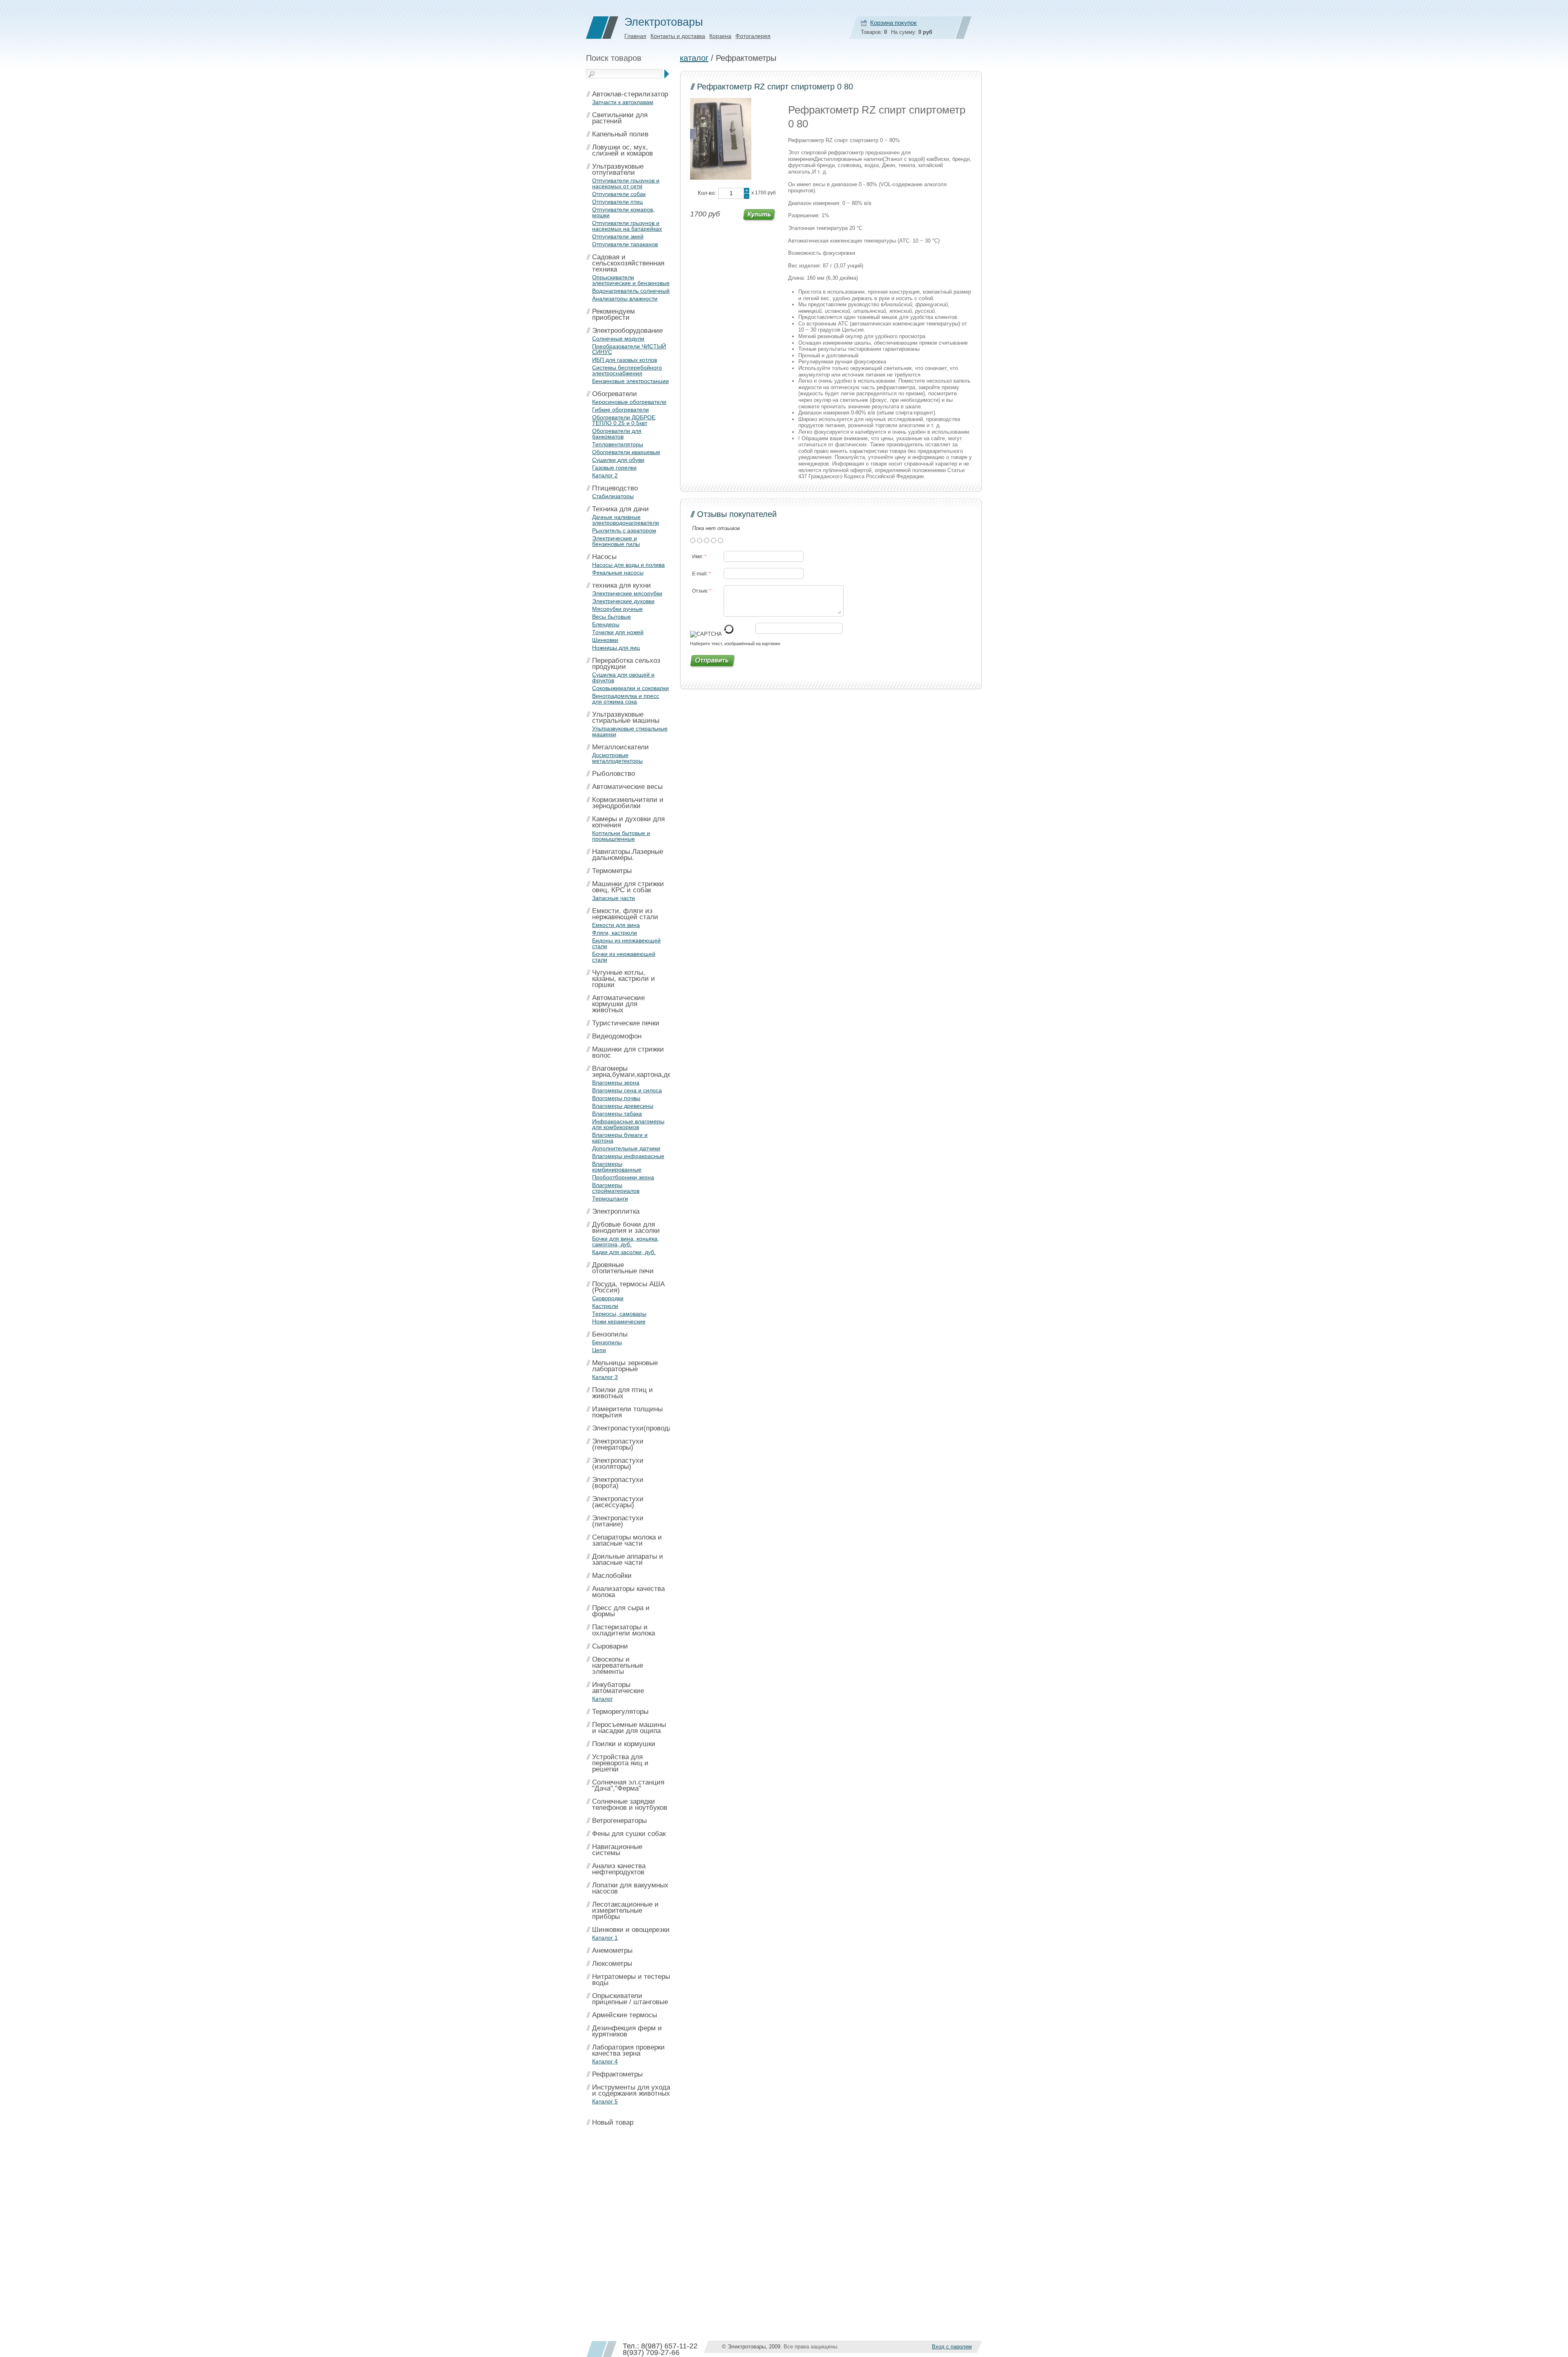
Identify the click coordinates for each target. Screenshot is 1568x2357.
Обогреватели (615, 394)
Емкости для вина (616, 925)
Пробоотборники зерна (623, 1177)
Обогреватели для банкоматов (617, 434)
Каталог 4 (605, 2061)
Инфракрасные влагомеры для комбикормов (628, 1124)
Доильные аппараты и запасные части (628, 1559)
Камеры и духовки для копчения (628, 822)
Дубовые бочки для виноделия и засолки (626, 1228)
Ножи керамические (619, 1321)
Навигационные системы (617, 1850)
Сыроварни (610, 1646)
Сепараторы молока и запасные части (627, 1540)
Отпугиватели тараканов (625, 244)
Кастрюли (605, 1306)
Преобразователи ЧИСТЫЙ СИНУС (629, 349)
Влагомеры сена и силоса (627, 1090)
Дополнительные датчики (626, 1148)
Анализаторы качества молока (628, 1592)
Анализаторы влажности (625, 299)
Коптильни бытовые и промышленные (621, 836)
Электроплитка (616, 1211)
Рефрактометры (617, 2074)
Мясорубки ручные (617, 609)
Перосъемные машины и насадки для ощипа (629, 1728)
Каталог (602, 1699)
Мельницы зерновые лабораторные (625, 1366)
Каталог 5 (605, 2101)
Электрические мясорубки (627, 593)
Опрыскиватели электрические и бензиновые (631, 280)
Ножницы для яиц (616, 648)
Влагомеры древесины (623, 1106)
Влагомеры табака (617, 1114)
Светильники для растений (620, 118)
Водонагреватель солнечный (631, 291)
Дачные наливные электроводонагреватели (626, 520)
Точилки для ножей (618, 632)
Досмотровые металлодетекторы (617, 758)
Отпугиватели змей (618, 236)
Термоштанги (610, 1199)
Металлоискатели (620, 747)
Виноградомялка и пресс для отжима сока (626, 699)
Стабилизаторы (613, 496)
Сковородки (608, 1298)
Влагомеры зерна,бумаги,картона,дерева (639, 1072)
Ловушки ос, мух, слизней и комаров (623, 150)
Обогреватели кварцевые (626, 452)
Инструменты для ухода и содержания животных (631, 2090)
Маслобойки (612, 1576)
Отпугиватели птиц (617, 202)
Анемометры (612, 1950)
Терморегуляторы (620, 1712)
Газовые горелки (614, 468)
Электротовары (664, 22)
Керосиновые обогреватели (629, 402)
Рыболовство (614, 774)
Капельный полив (620, 134)
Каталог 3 (605, 1377)
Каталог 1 (605, 1938)
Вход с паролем (952, 2347)
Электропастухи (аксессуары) (618, 1502)
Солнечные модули (618, 339)
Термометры (612, 871)
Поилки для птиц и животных (623, 1393)
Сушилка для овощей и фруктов (623, 677)
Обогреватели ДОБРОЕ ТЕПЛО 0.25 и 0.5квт (624, 420)
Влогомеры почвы (616, 1098)
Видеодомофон (617, 1036)
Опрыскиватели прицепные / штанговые (630, 1999)
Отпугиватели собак (619, 194)
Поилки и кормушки (624, 1744)
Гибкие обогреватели (620, 410)
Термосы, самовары (619, 1314)
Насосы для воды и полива (628, 565)
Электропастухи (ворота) (618, 1483)
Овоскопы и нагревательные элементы (618, 1665)
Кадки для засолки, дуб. (624, 1252)
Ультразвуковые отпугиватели (618, 169)
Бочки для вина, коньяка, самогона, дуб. (626, 1241)
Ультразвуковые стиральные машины (626, 717)
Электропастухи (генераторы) (618, 1444)
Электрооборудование (627, 331)
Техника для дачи (620, 509)
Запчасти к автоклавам (623, 102)
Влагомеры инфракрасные (628, 1156)
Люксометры (612, 1964)
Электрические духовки (623, 601)
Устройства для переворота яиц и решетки (620, 1763)
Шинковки (605, 640)
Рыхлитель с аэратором (624, 530)
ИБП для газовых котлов (625, 360)
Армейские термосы (625, 2015)
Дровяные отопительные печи (623, 1268)
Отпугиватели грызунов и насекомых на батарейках (627, 226)
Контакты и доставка (678, 36)
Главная (635, 36)
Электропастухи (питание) (618, 1521)
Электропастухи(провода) (633, 1428)
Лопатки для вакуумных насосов (630, 1888)
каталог (694, 58)
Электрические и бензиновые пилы (616, 541)
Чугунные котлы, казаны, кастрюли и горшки (624, 979)
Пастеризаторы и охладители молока (624, 1630)
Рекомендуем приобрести (614, 314)
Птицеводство (615, 488)
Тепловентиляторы (618, 444)
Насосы (604, 557)
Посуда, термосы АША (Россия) (628, 1287)
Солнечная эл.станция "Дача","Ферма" (628, 1785)
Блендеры (606, 624)
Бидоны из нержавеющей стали (626, 943)
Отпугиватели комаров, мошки (623, 212)
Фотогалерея (753, 36)
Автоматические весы (627, 787)
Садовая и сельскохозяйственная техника (628, 263)
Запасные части (614, 898)
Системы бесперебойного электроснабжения (627, 370)
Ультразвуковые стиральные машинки (630, 731)
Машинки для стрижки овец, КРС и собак (628, 887)
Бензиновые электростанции (630, 381)
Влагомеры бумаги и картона (620, 1138)
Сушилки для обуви (618, 460)
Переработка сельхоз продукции (626, 664)
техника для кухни (621, 585)
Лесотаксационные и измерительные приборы (625, 1910)
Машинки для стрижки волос (628, 1052)
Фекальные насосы (618, 573)
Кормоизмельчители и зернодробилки (628, 803)
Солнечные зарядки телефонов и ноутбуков (630, 1805)
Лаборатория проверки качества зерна (628, 2050)
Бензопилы (610, 1334)
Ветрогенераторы (619, 1821)
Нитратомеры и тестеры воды (631, 1980)
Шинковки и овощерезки (631, 1930)
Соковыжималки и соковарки (630, 688)
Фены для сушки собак (629, 1834)
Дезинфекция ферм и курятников (627, 2031)
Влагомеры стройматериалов (616, 1188)
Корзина (720, 36)
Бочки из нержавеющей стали (624, 957)
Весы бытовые (611, 617)
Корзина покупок (893, 23)
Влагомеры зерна (616, 1083)
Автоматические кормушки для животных (618, 1004)
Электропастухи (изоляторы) (618, 1464)
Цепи (599, 1350)
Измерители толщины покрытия (627, 1412)
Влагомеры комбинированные (617, 1167)
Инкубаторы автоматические (618, 1688)
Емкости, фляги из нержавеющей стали (625, 914)
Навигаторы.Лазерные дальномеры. (628, 855)
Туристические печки (626, 1023)
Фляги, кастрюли (615, 933)
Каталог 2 (605, 475)
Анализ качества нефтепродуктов (619, 1869)
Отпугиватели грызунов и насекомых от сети (626, 183)
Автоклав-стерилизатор (630, 94)
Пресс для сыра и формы (621, 1611)
